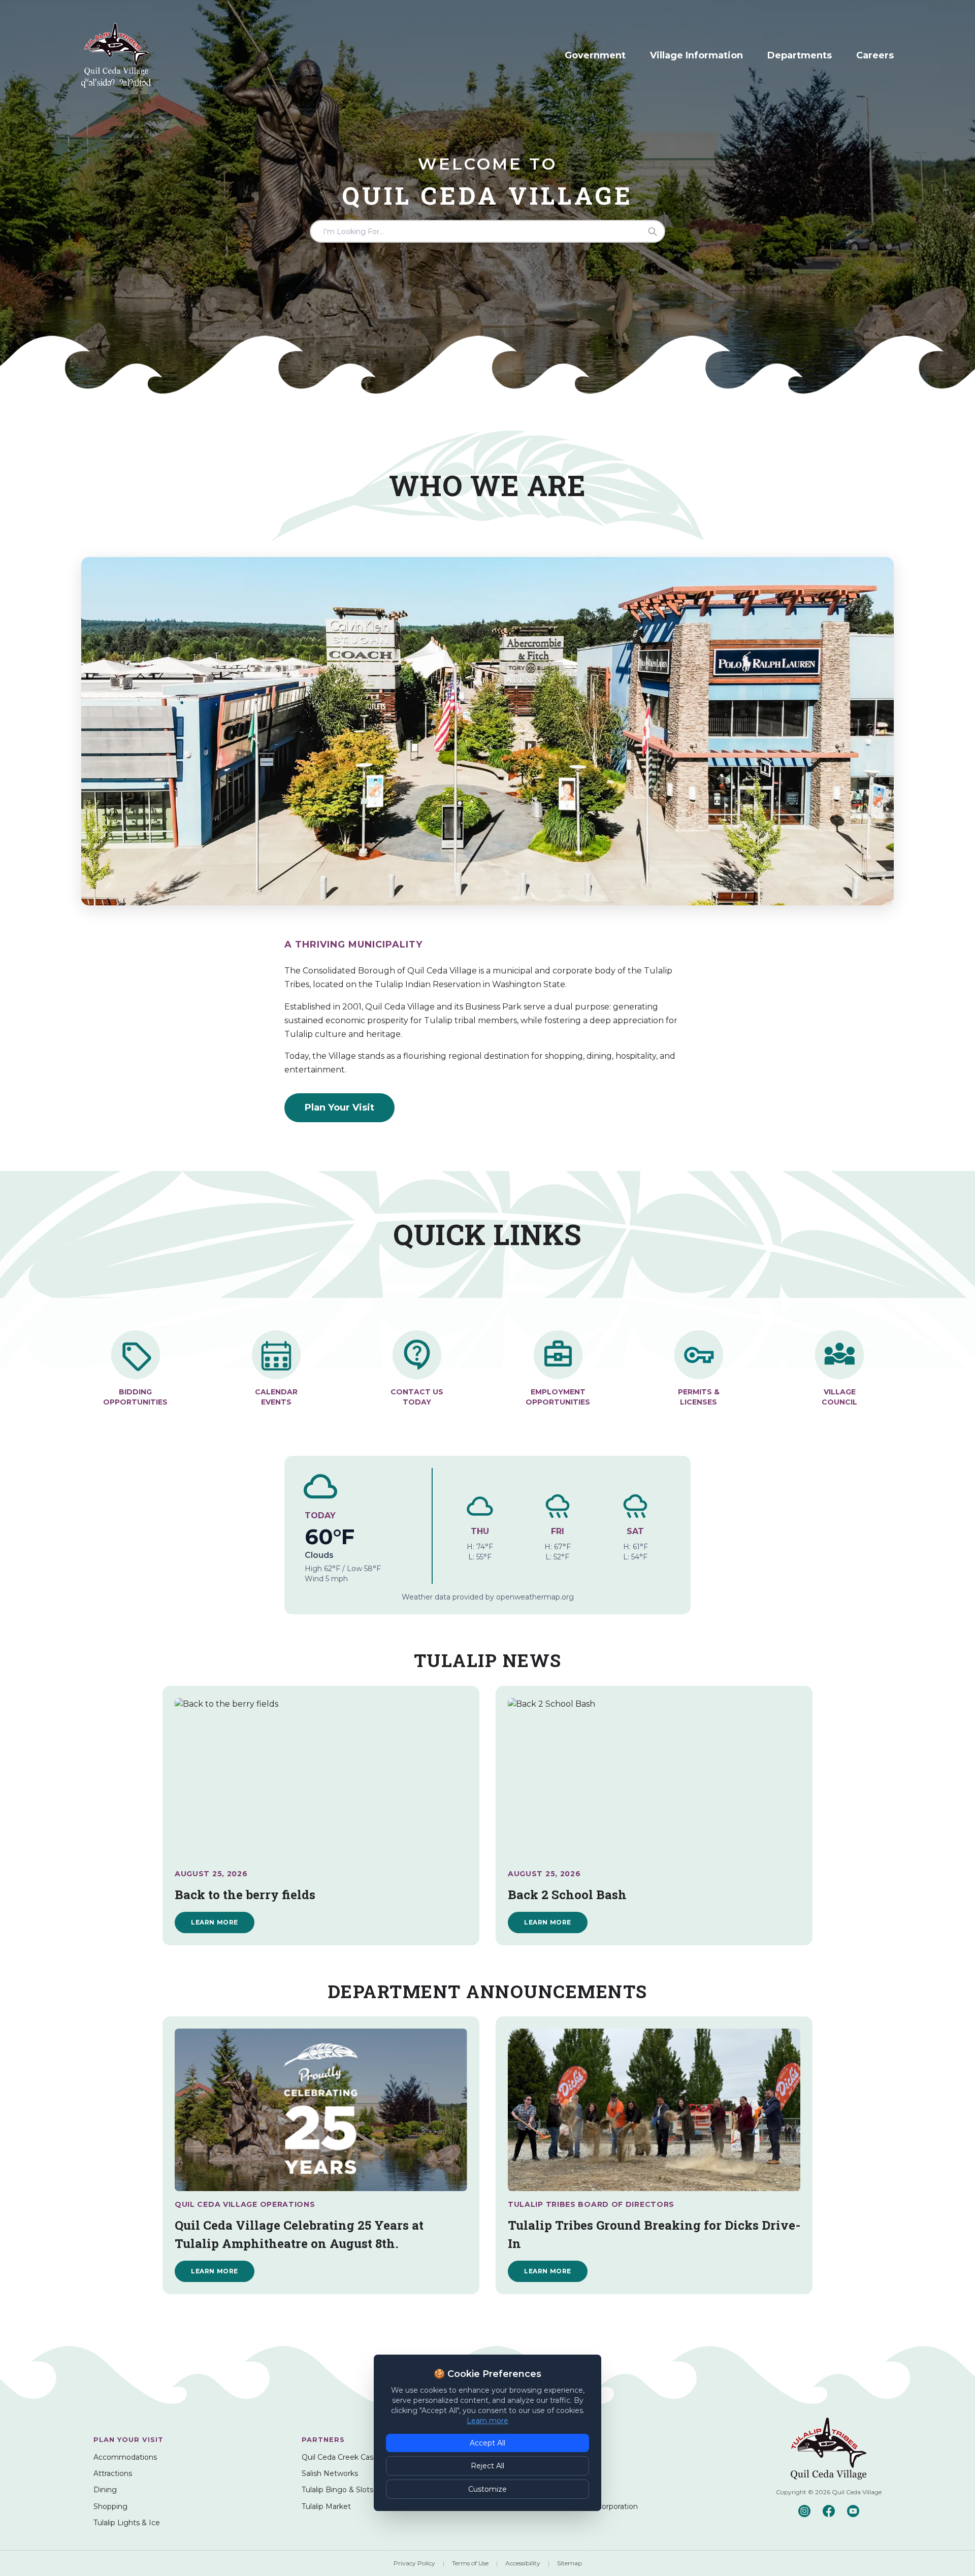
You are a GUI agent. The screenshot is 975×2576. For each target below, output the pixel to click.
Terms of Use (470, 2563)
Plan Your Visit (339, 1107)
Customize (487, 2489)
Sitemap (570, 2563)
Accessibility (523, 2563)
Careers (875, 55)
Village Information (696, 55)
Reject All (487, 2466)
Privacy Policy (414, 2563)
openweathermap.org (535, 1597)
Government (595, 55)
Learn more (487, 2421)
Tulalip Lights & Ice (127, 2523)
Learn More (215, 1922)
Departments (800, 55)
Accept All (487, 2443)
